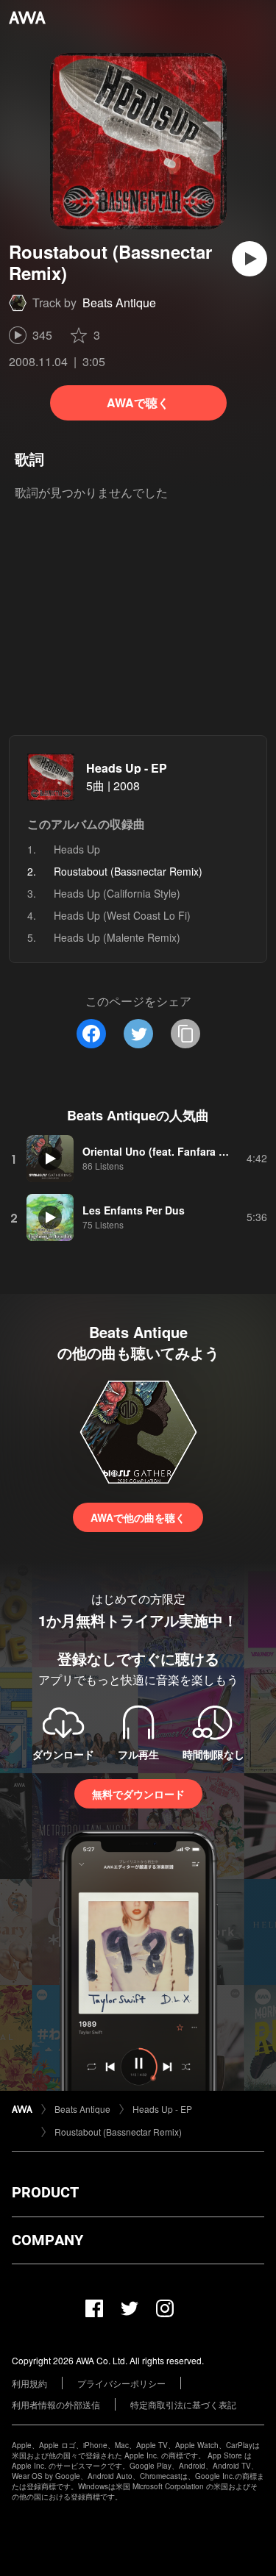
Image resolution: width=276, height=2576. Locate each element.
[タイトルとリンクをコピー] (185, 1034)
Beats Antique (119, 303)
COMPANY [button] (47, 2240)
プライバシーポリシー (121, 2383)
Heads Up (77, 849)
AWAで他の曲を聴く (138, 1517)
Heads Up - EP (127, 768)
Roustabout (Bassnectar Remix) (118, 2132)
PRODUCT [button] (45, 2192)
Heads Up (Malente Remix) (117, 937)
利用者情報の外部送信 (56, 2404)
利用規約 (29, 2383)
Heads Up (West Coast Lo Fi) (122, 915)
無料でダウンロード (138, 1794)
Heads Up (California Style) (117, 893)
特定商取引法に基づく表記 (183, 2404)
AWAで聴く (138, 402)
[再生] (250, 259)
